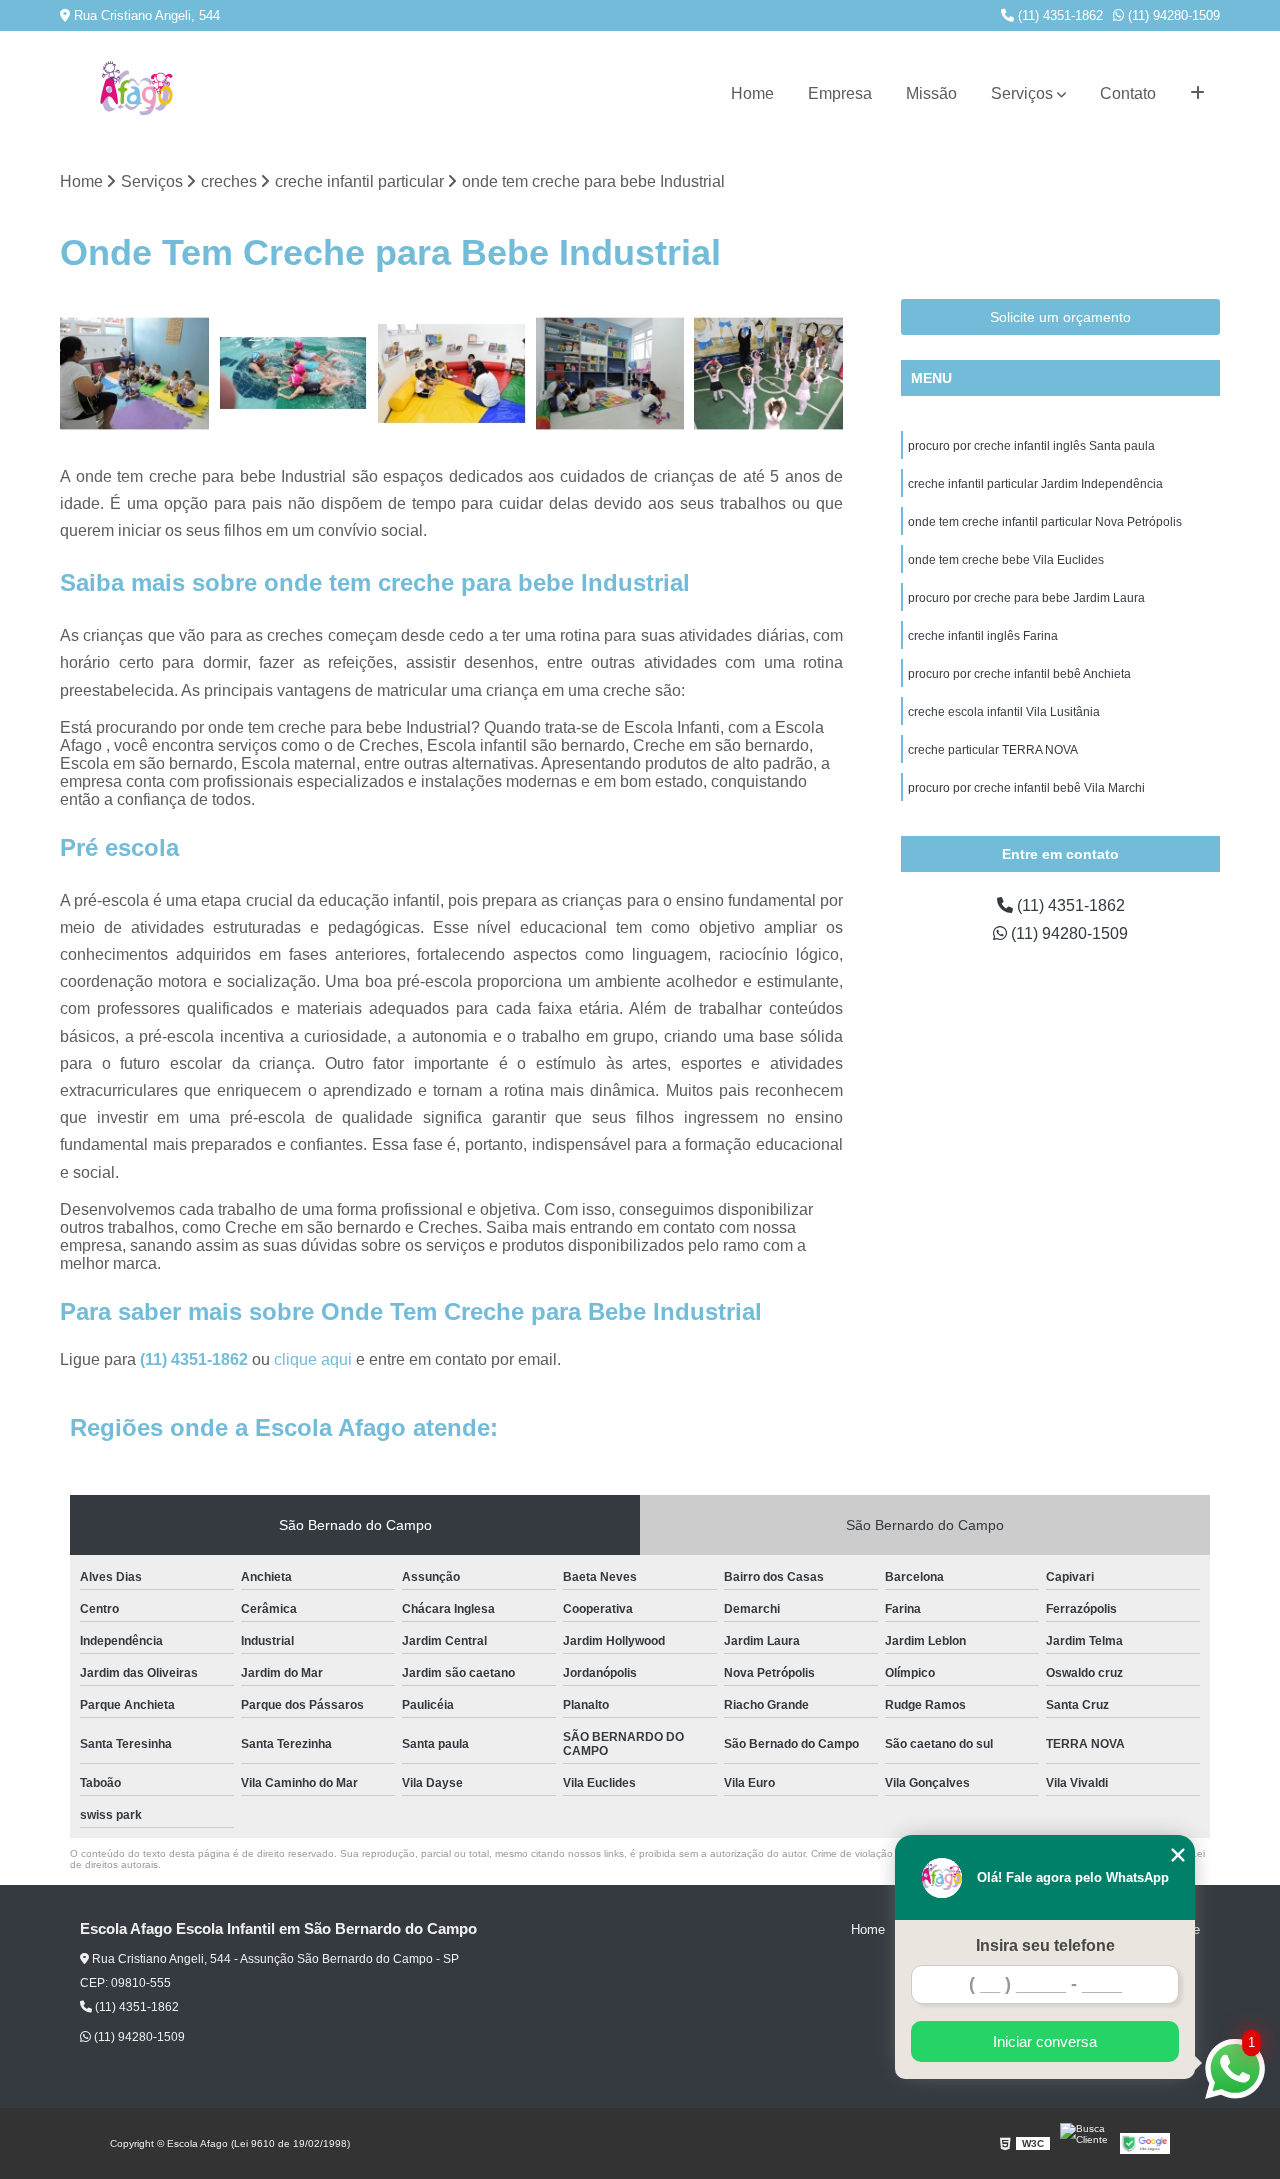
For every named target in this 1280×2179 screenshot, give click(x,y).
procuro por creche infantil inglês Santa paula (1031, 446)
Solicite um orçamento (1060, 317)
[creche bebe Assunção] (134, 373)
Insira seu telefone (1045, 1945)
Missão (931, 93)
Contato (1128, 93)
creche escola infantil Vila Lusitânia (1004, 712)
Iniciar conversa (1045, 2041)
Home (752, 93)
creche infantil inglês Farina (983, 636)
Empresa (840, 93)
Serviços (1022, 93)
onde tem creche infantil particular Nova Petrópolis (1045, 522)
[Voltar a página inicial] (137, 94)
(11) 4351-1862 (1058, 15)
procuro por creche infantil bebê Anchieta (1019, 674)
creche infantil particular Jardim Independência (1035, 484)
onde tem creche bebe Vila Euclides (1006, 560)
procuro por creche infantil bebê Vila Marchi (1026, 788)
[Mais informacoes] (1197, 94)
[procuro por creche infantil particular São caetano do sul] (293, 373)
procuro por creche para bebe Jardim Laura (1026, 598)
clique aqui (313, 1359)
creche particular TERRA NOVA (993, 750)
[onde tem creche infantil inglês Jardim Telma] (610, 373)
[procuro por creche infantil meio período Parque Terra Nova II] (768, 373)
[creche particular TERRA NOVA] (451, 373)
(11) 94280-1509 (1172, 15)
